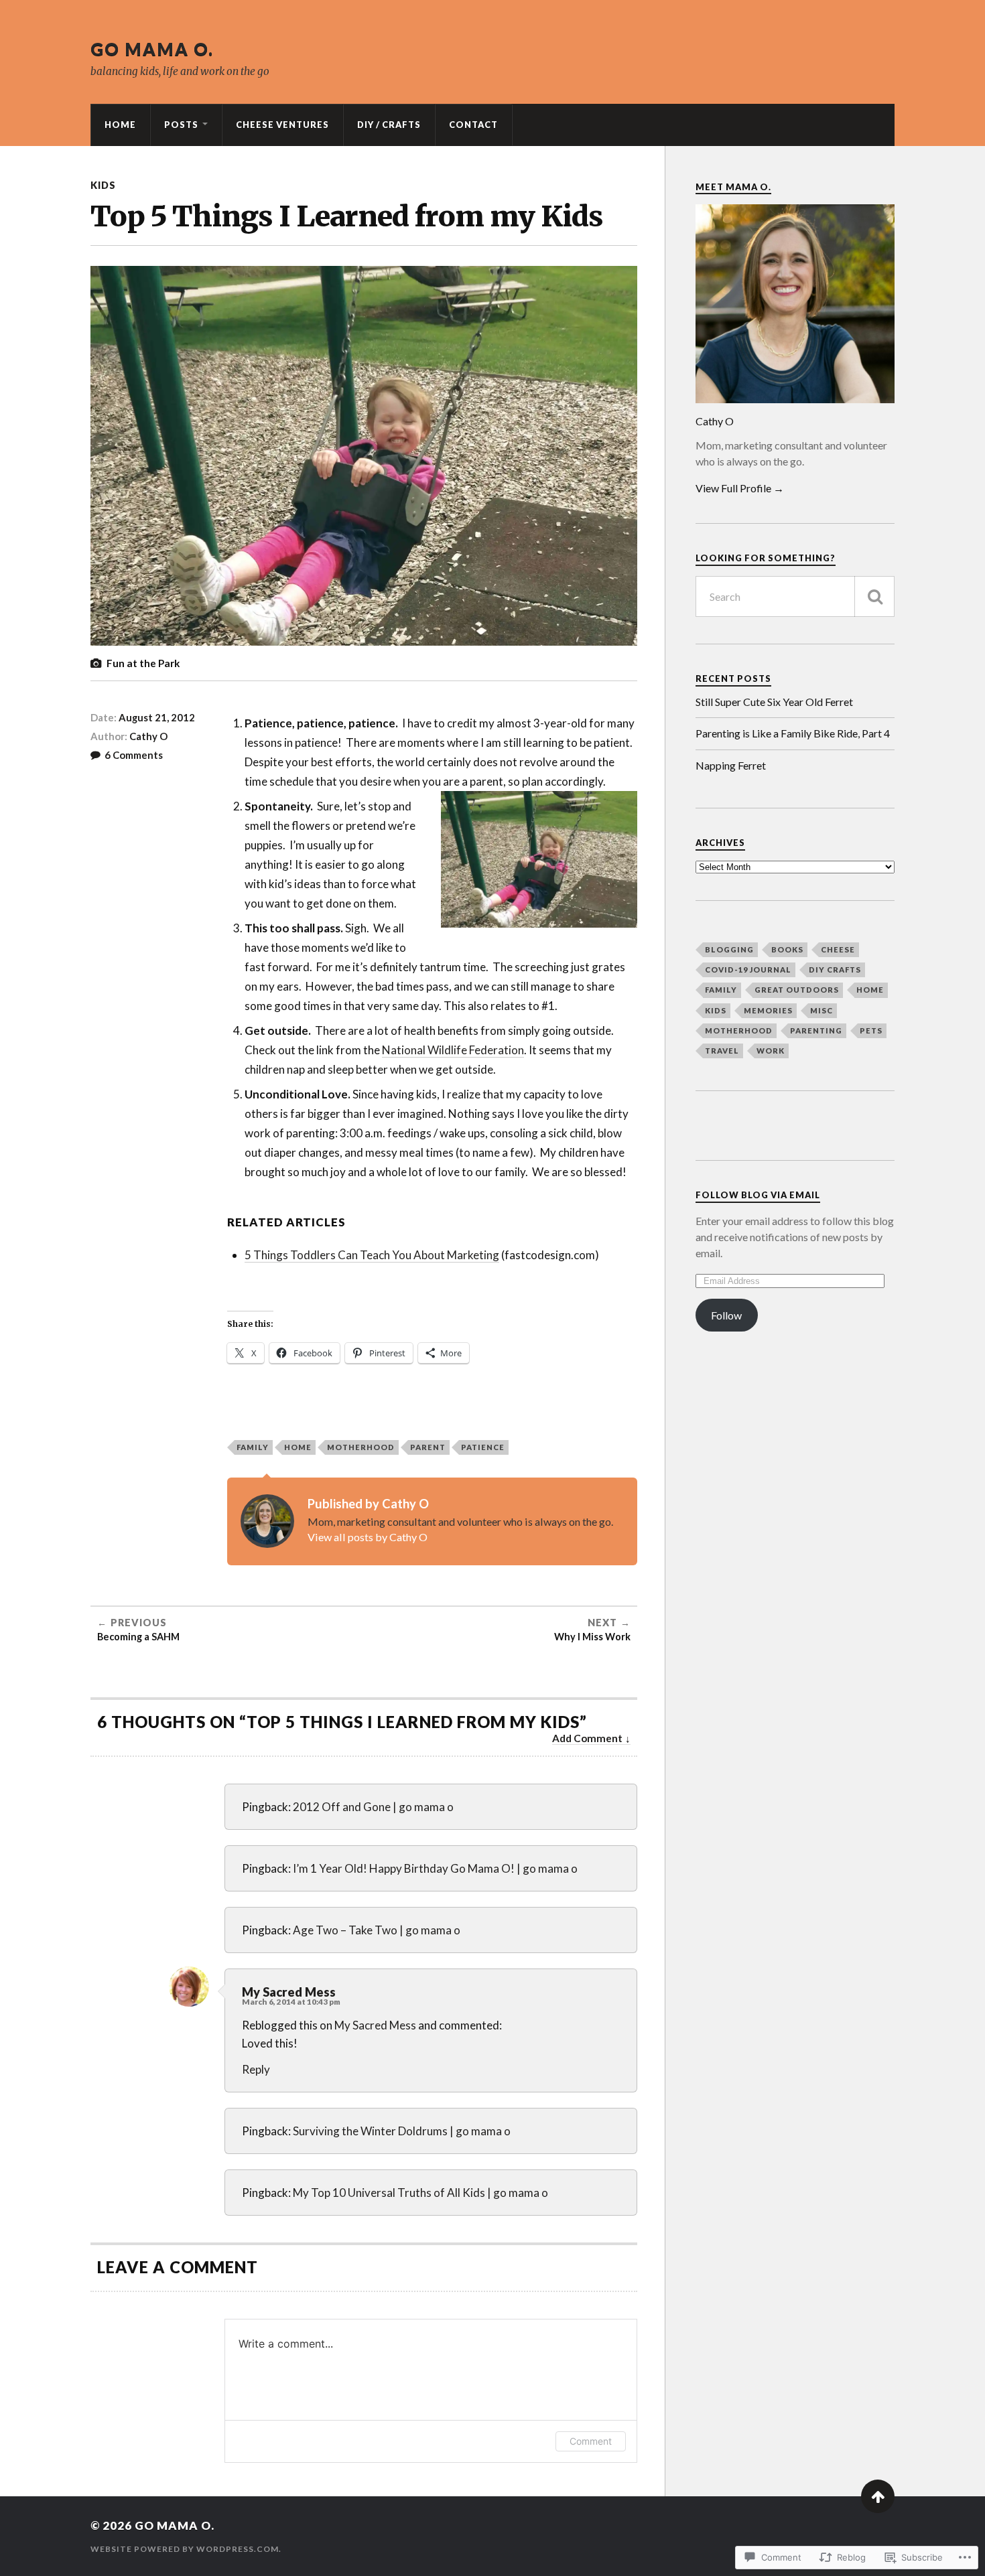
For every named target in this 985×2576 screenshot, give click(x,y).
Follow (726, 1315)
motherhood (361, 1447)
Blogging (729, 949)
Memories (768, 1010)
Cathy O (148, 736)
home (870, 990)
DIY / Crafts (389, 125)
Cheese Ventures (282, 125)
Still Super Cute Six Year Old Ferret (774, 702)
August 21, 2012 (157, 717)
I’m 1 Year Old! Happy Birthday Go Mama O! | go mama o (435, 1868)
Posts (181, 125)
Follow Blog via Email (758, 1195)
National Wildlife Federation (453, 1050)
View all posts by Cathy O (368, 1537)
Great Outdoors (797, 990)
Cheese (838, 949)
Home (120, 125)
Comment (591, 2441)
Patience (483, 1447)
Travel (722, 1051)
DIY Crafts (835, 970)
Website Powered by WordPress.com (185, 2549)
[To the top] (878, 2496)
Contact (473, 125)
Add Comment (587, 1738)
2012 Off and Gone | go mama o (373, 1807)
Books (787, 949)
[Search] (874, 596)
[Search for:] (795, 596)
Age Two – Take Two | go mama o (377, 1930)
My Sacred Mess (289, 1992)
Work (771, 1051)
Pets (871, 1030)
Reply (256, 2069)
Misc (822, 1010)
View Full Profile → (740, 488)
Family (253, 1447)
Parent (428, 1447)
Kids (103, 185)
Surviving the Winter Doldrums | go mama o (402, 2131)
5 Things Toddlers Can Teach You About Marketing (372, 1255)
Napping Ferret (731, 765)
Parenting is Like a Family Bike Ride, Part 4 (793, 733)
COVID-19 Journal (748, 970)
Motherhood (739, 1030)
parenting (816, 1030)
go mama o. (152, 49)
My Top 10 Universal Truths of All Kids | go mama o (420, 2193)
